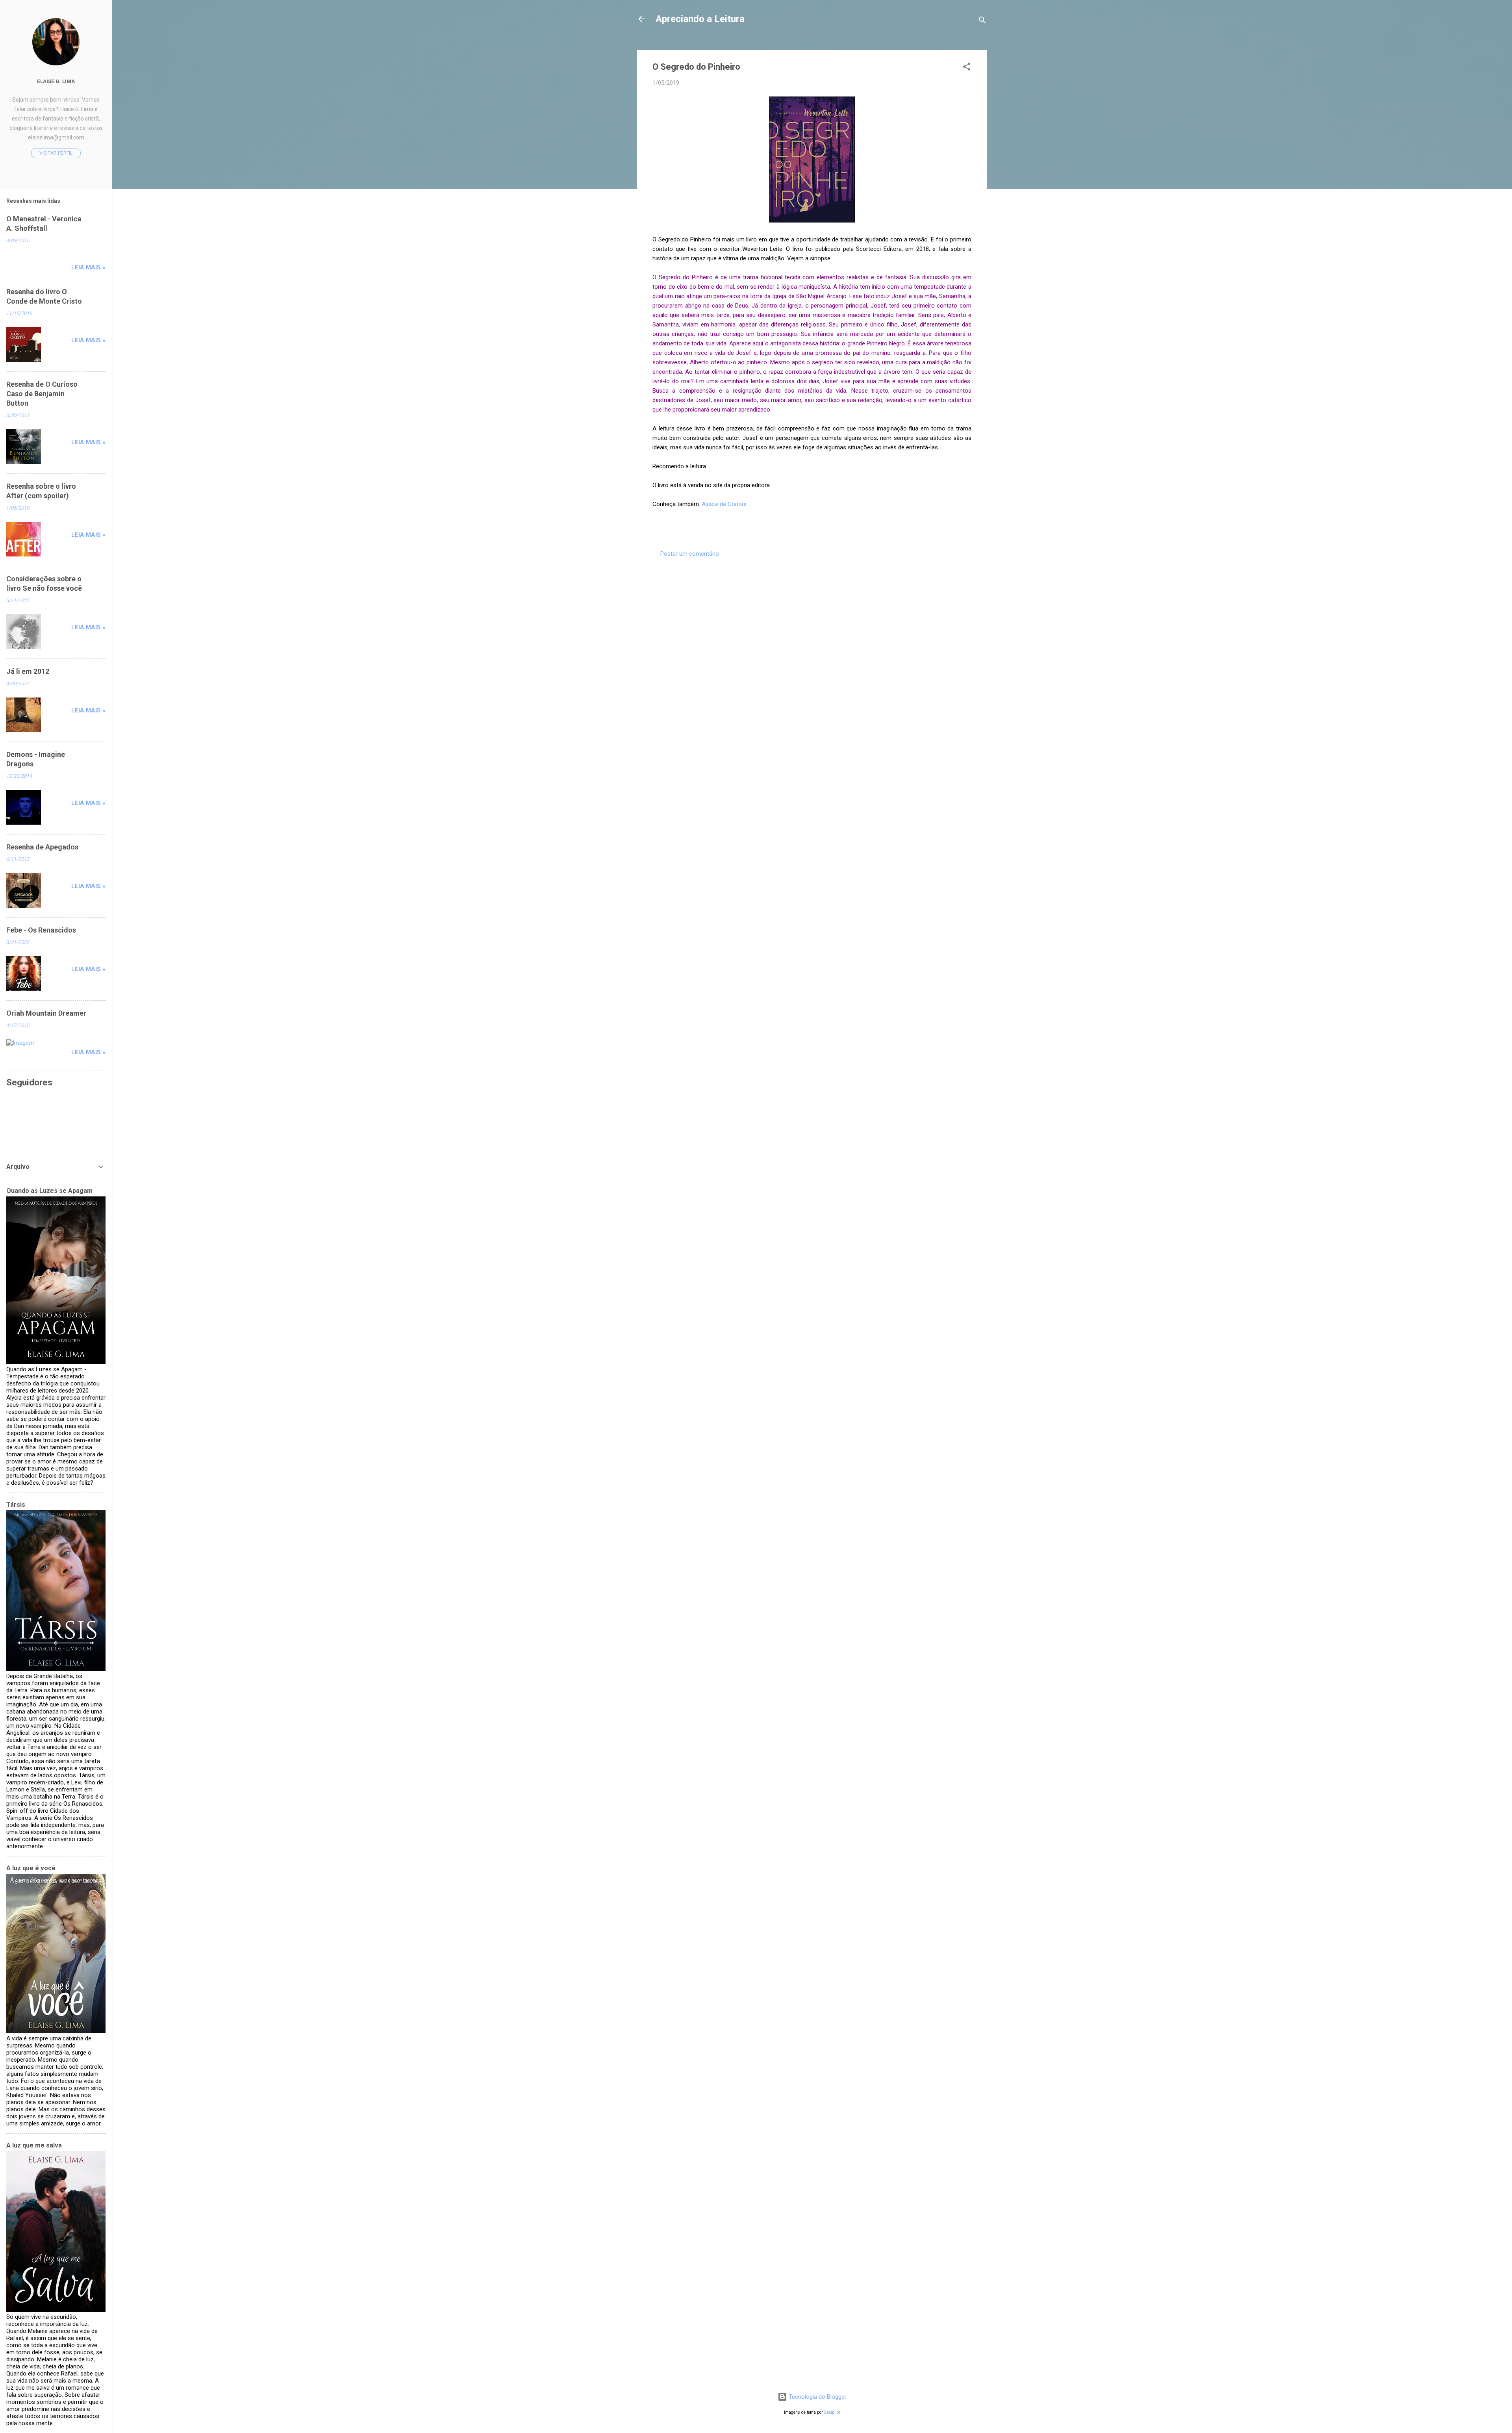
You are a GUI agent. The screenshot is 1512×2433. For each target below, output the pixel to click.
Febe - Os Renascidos (41, 930)
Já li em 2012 (28, 671)
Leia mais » (88, 267)
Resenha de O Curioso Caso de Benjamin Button (42, 394)
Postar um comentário (690, 554)
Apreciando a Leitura (700, 19)
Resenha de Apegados (42, 847)
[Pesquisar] (982, 21)
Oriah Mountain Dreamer (46, 1013)
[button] (967, 68)
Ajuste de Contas (724, 504)
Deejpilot (832, 2412)
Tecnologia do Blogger (817, 2397)
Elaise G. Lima (56, 81)
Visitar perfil (56, 153)
